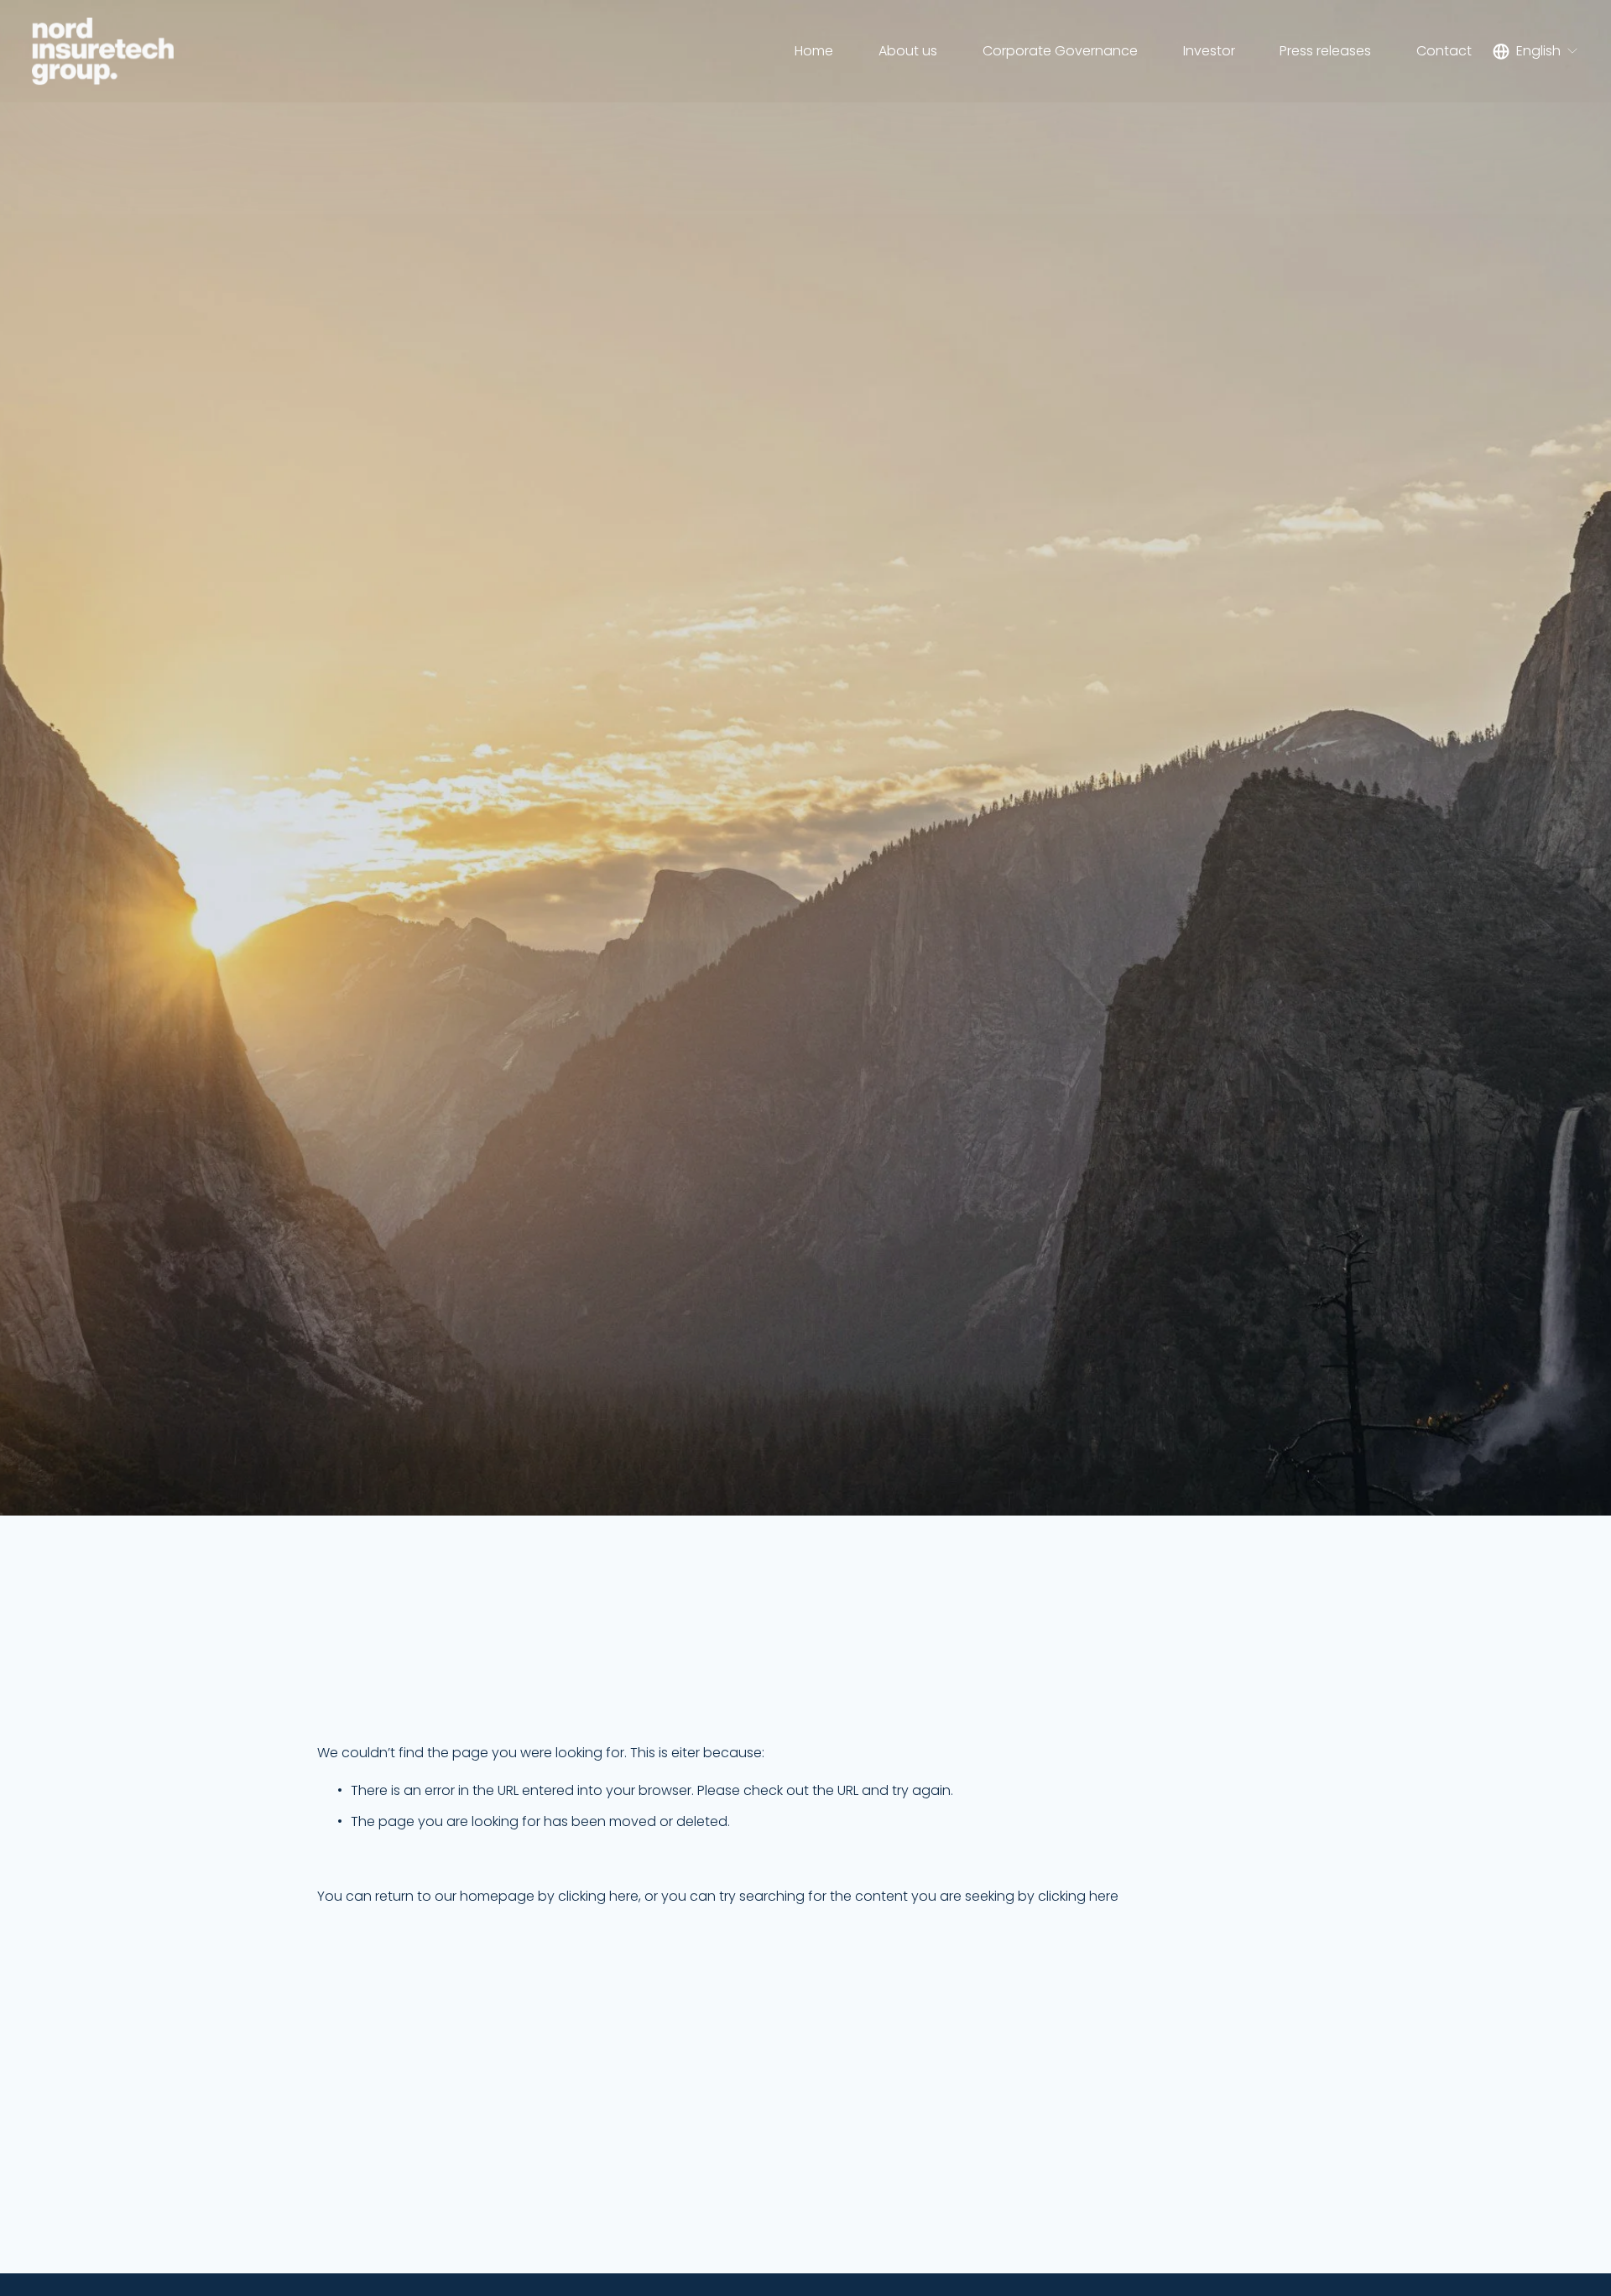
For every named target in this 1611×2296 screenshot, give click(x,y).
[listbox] (1536, 51)
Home (814, 51)
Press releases (1325, 51)
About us (908, 51)
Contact (1444, 51)
